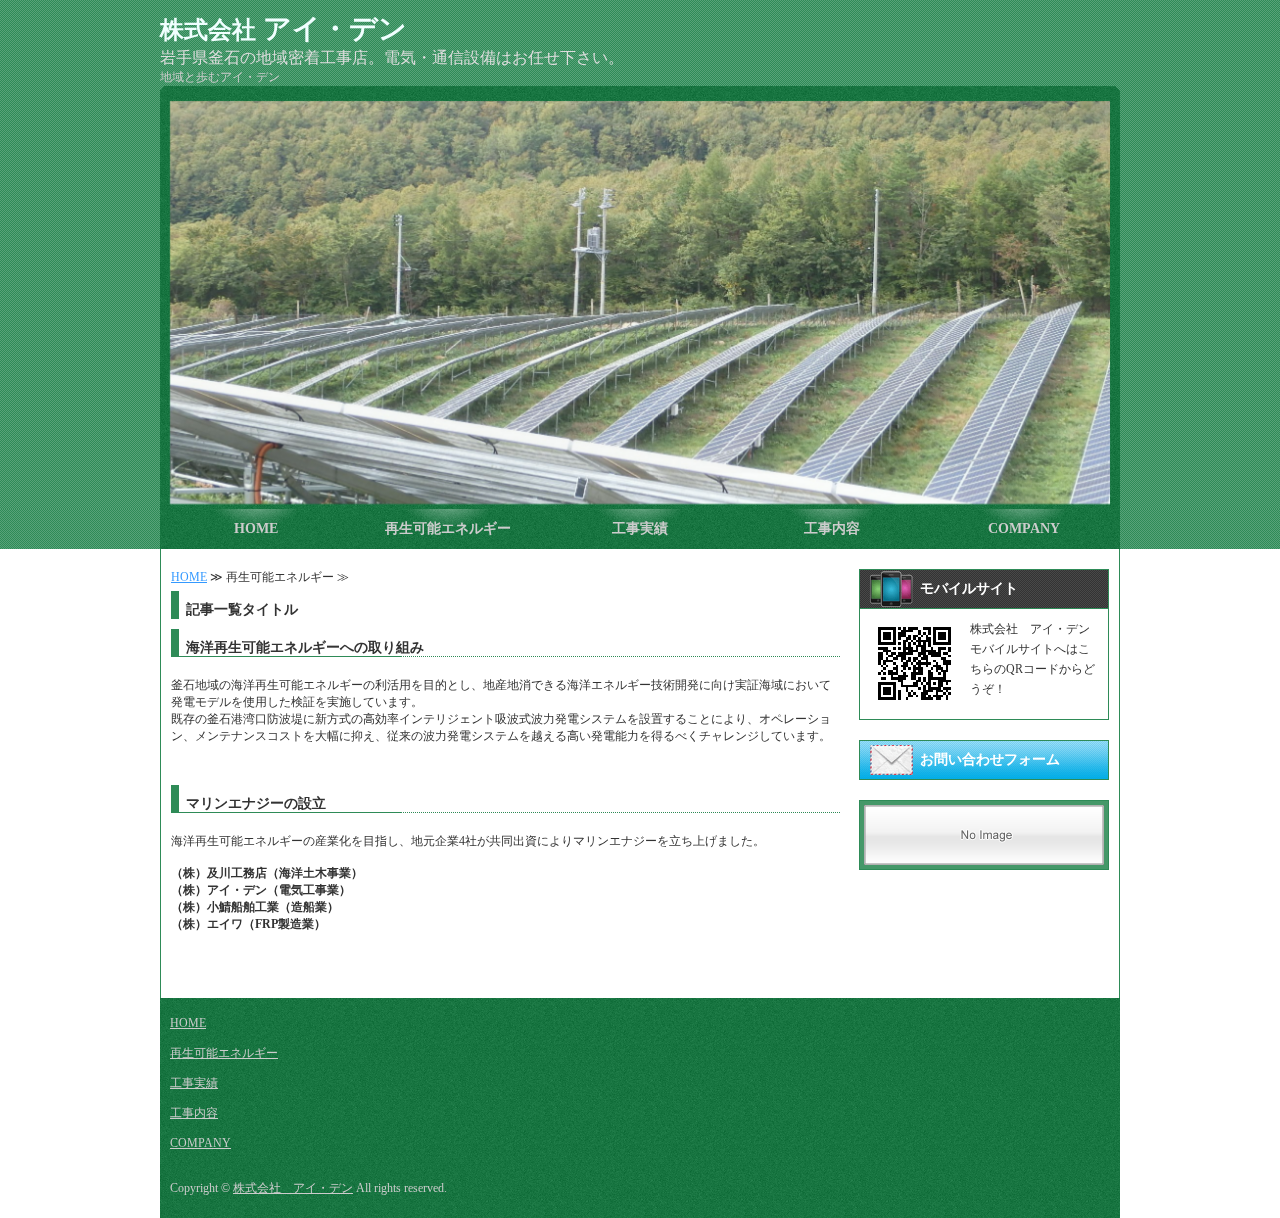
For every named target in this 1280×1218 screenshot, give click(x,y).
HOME (256, 528)
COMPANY (1024, 528)
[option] (640, 302)
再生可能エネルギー (448, 528)
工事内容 (832, 528)
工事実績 (640, 528)
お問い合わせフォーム (990, 759)
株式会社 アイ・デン (293, 1188)
